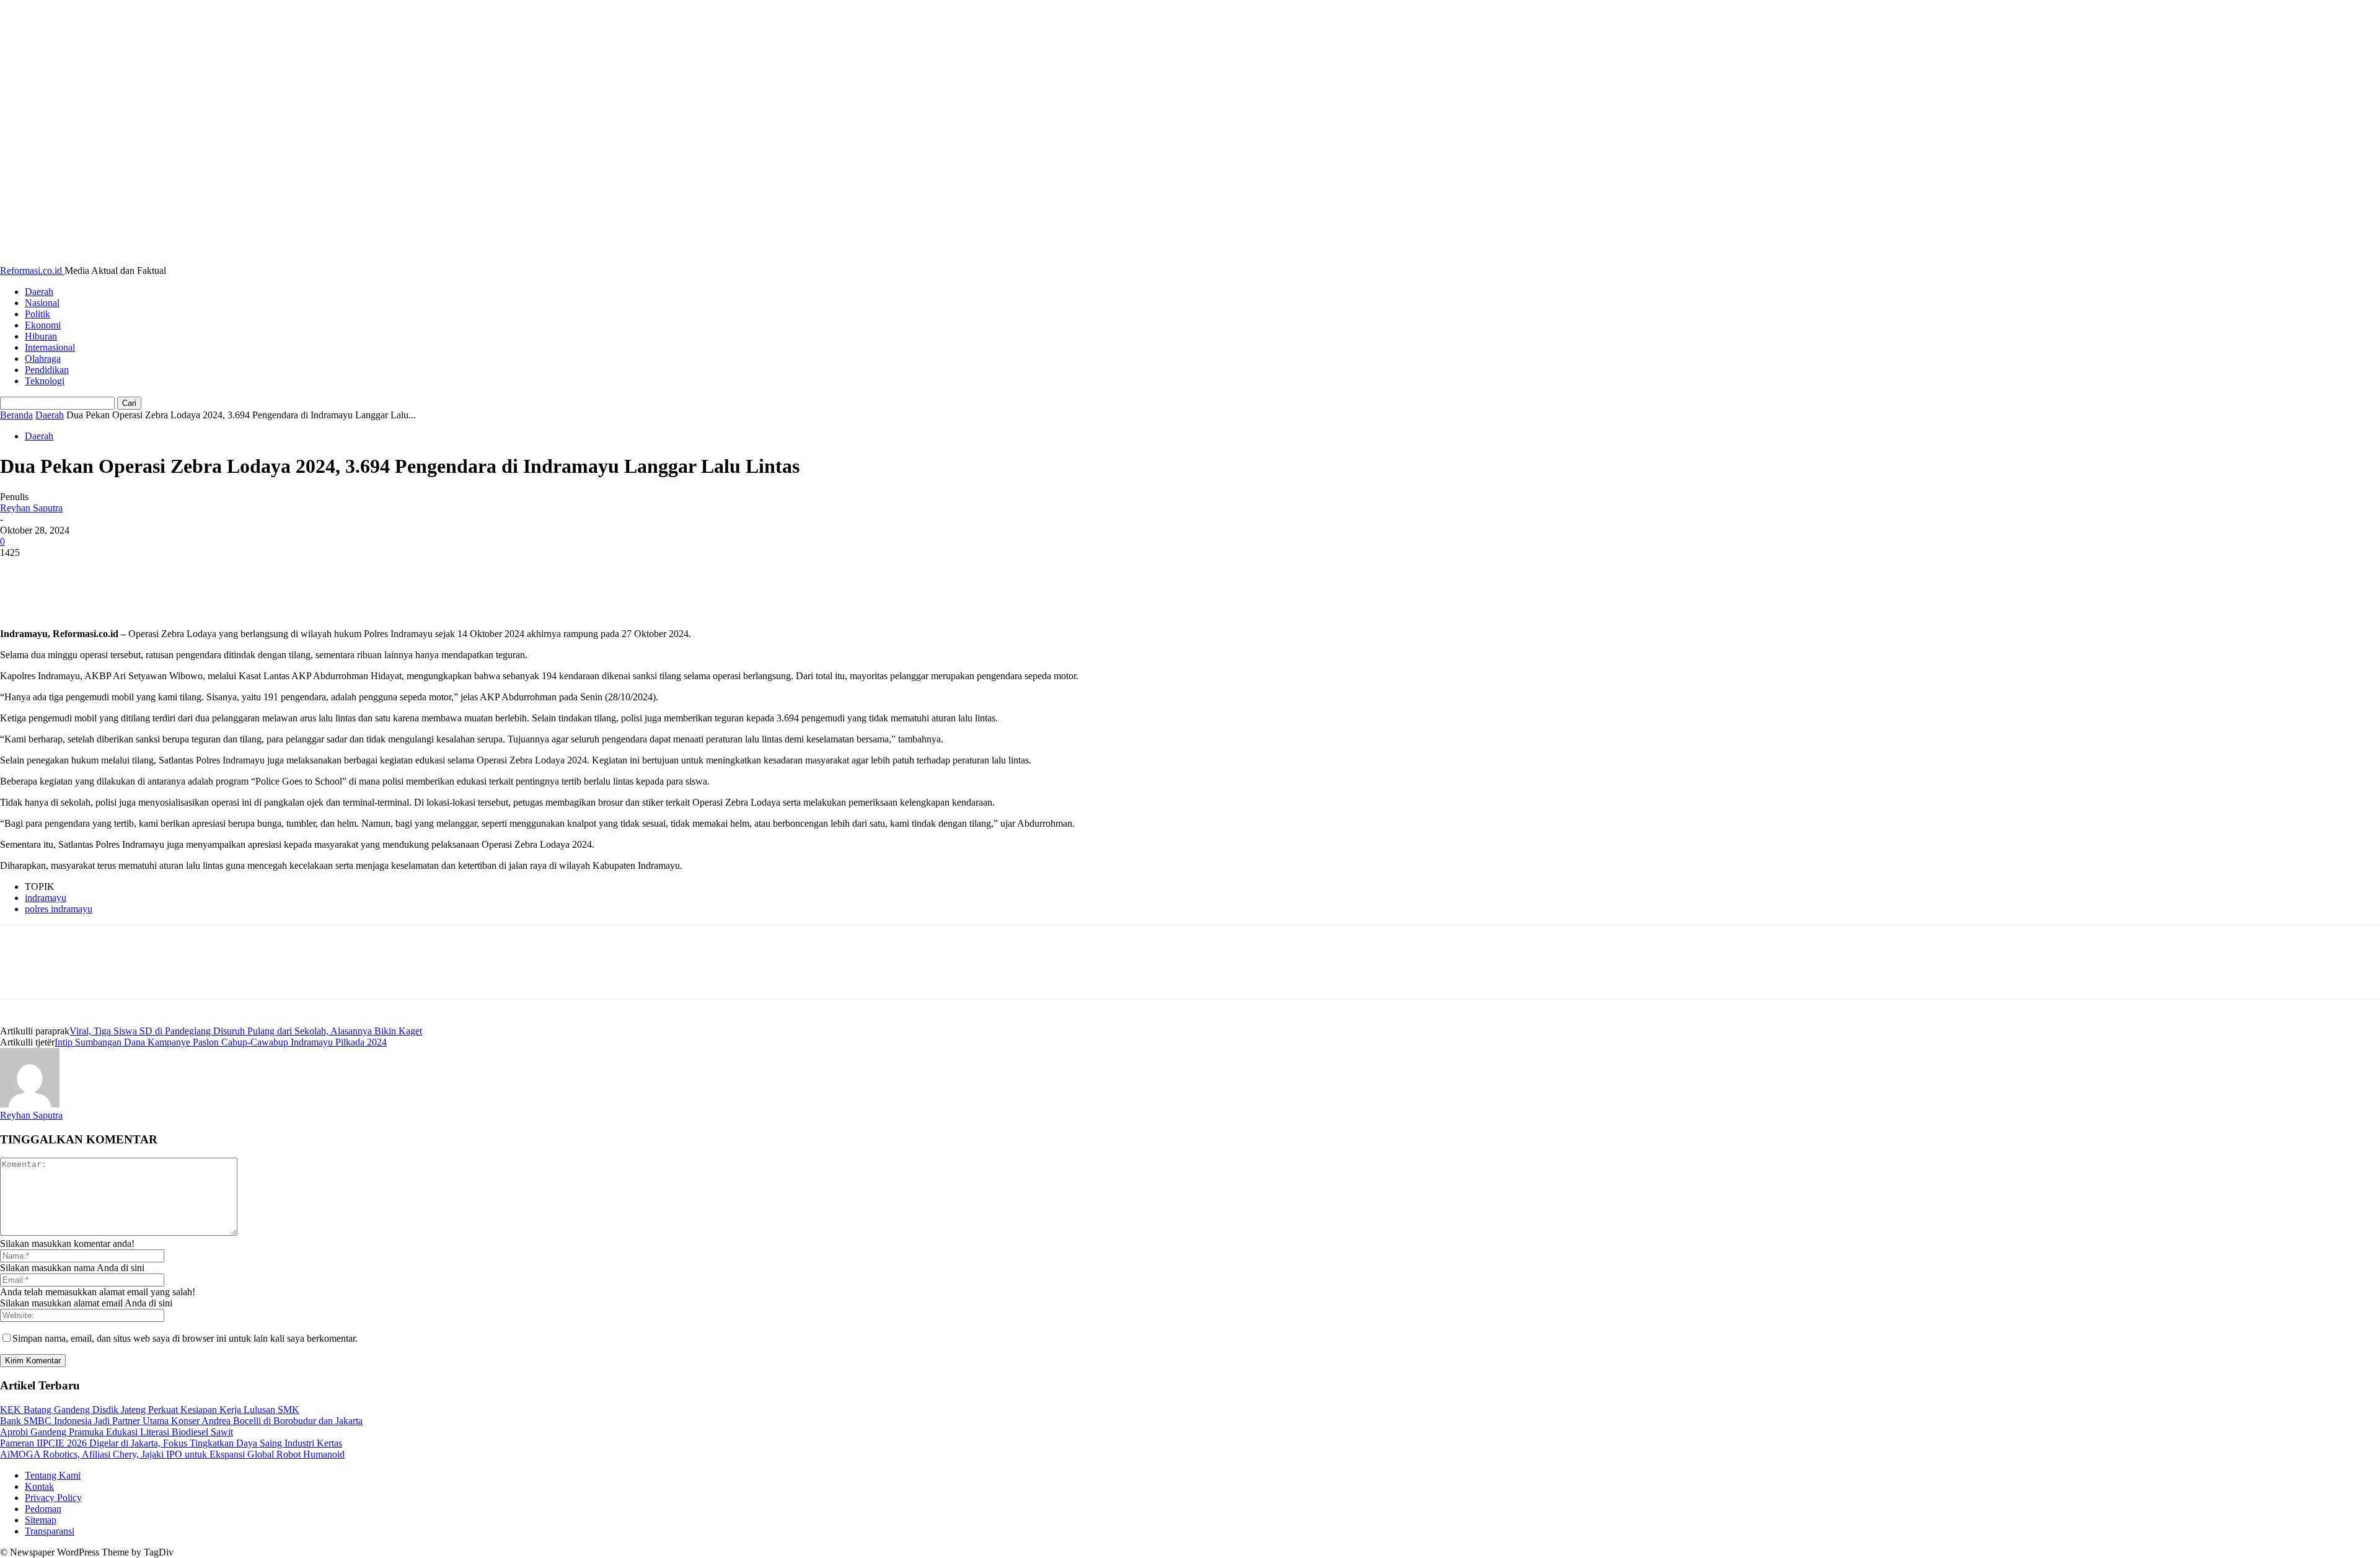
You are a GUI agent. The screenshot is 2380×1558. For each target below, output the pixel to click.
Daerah (39, 292)
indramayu (46, 898)
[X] (65, 571)
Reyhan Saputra (31, 508)
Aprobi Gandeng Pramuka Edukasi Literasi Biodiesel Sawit (117, 1432)
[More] (200, 571)
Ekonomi (43, 325)
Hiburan (41, 336)
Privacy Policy (53, 1498)
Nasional (42, 303)
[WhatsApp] (154, 571)
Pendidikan (47, 370)
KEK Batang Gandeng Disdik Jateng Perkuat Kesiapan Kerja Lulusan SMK (150, 1410)
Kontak (39, 1486)
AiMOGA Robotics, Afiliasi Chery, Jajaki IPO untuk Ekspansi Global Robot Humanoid (172, 1454)
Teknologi (45, 381)
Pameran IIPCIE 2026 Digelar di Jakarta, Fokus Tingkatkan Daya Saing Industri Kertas (171, 1443)
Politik (37, 314)
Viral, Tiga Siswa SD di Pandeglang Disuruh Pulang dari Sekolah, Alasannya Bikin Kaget (246, 1031)
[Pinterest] (110, 571)
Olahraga (43, 359)
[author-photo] (30, 1104)
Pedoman (43, 1509)
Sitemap (41, 1520)
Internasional (50, 347)
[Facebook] (20, 571)
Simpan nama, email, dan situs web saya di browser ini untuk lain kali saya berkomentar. (185, 1338)
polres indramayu (59, 909)
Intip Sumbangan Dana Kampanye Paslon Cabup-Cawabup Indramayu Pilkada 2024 (221, 1042)
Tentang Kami (53, 1475)
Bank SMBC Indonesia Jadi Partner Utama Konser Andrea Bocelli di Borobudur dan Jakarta (181, 1421)
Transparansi (50, 1531)
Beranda (16, 415)
